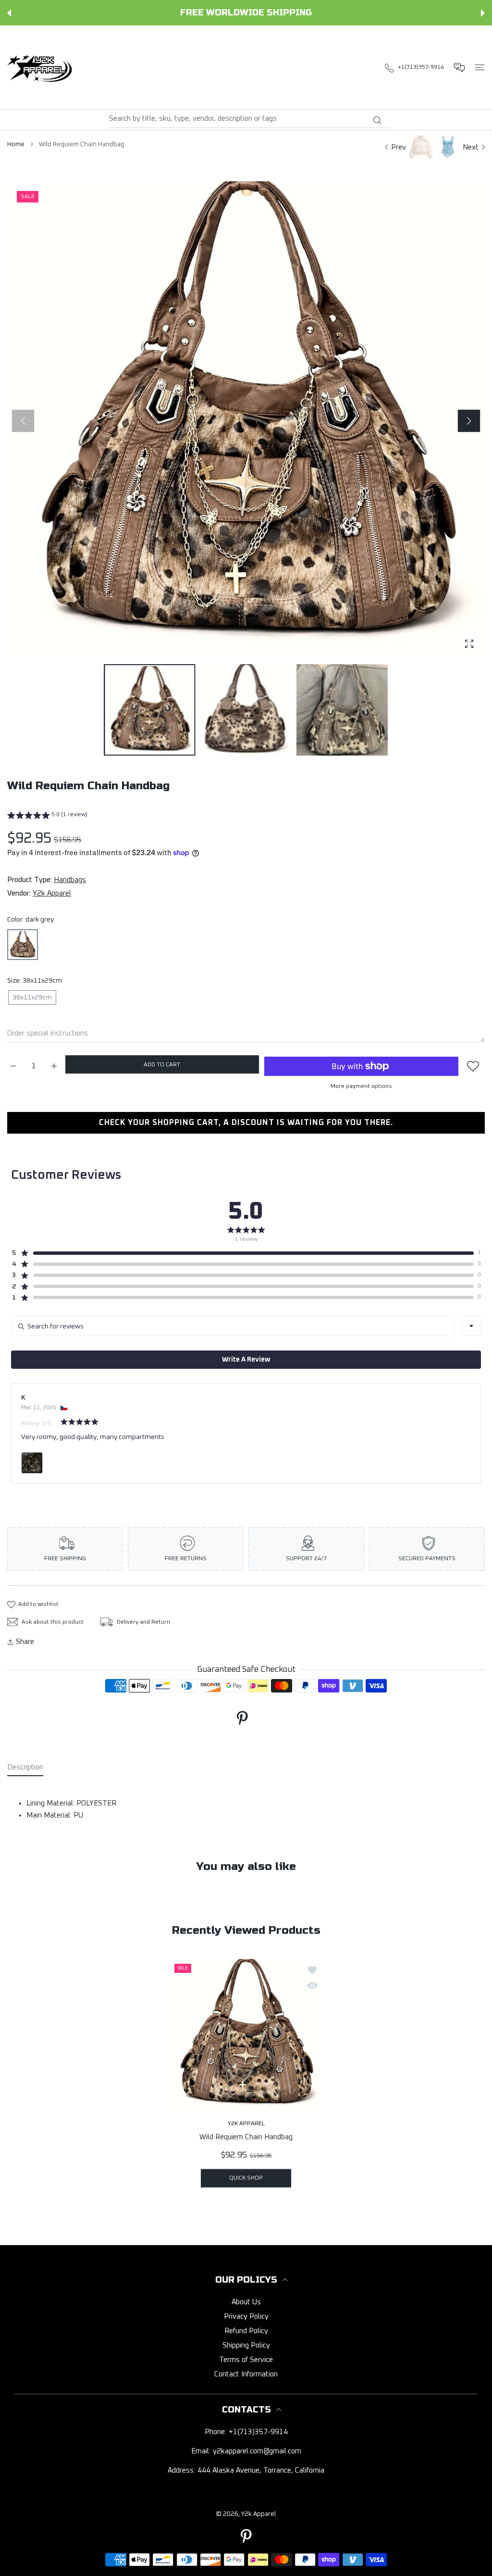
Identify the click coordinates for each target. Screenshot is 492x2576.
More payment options (361, 1086)
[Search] (377, 120)
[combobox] (250, 119)
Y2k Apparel (52, 893)
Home (16, 145)
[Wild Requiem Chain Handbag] (246, 2035)
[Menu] (480, 67)
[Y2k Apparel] (42, 67)
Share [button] (25, 1642)
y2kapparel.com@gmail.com (257, 2451)
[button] (9, 13)
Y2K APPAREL (246, 2123)
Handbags (70, 880)
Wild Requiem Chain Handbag (246, 2137)
